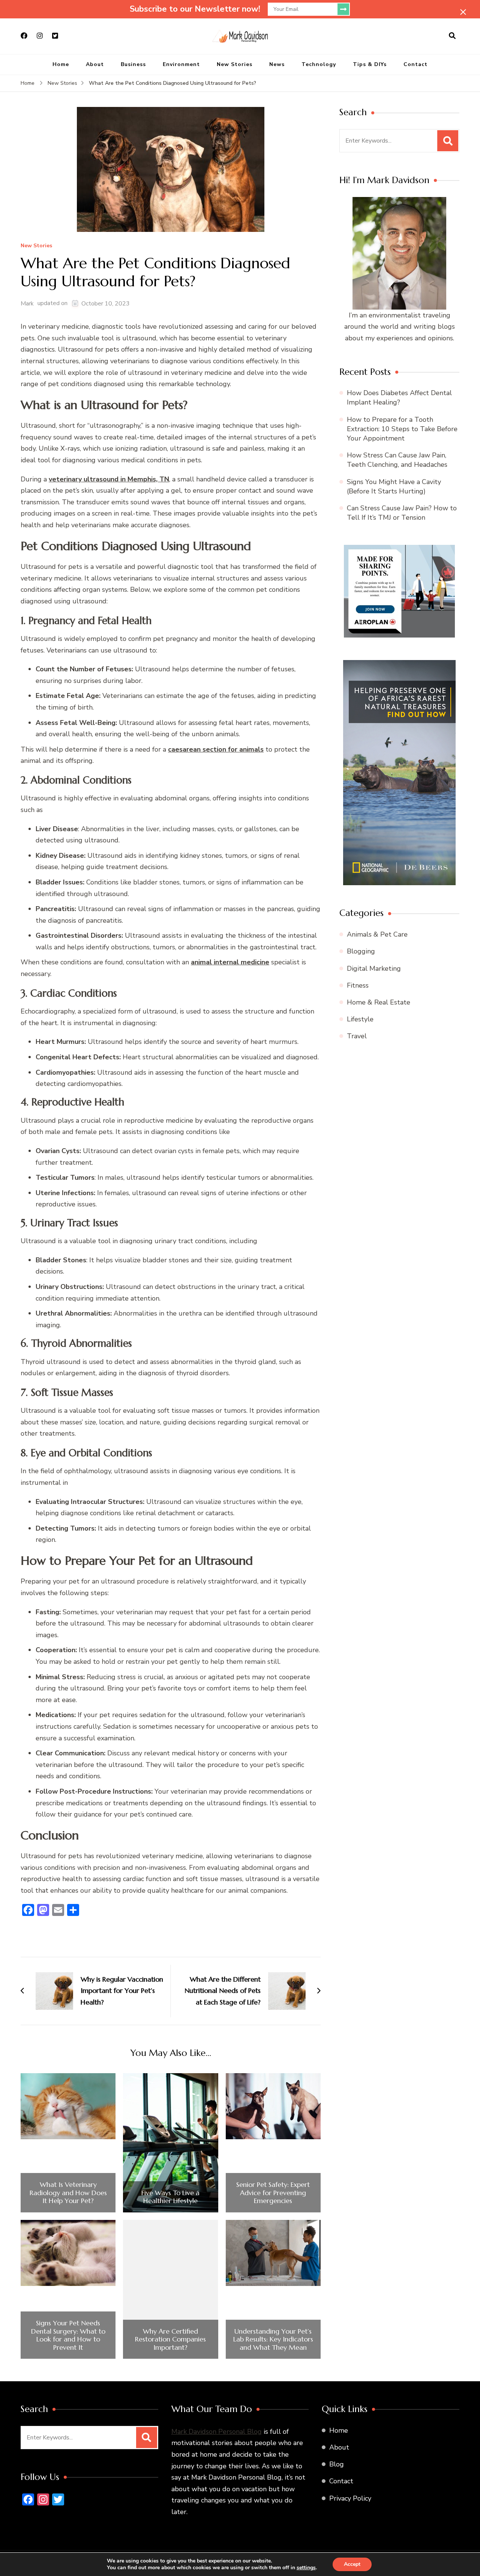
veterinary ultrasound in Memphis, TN (109, 479)
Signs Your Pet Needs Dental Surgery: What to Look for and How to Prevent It (68, 2335)
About (95, 64)
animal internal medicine (230, 962)
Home (61, 64)
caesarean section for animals (216, 749)
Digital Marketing (374, 968)
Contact (415, 64)
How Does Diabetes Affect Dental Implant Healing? (399, 398)
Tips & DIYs (370, 64)
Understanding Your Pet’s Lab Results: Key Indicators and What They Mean (273, 2339)
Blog (337, 2464)
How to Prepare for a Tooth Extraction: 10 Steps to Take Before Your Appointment (402, 429)
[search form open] (452, 36)
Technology (319, 64)
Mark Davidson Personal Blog (217, 2432)
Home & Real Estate (379, 1002)
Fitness (358, 985)
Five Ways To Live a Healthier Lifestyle (170, 2197)
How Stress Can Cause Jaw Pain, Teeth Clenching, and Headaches (397, 460)
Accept (352, 2564)
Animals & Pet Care (377, 934)
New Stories (235, 64)
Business (133, 64)
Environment (181, 64)
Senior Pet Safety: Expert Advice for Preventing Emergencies (273, 2193)
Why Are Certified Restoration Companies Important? (170, 2339)
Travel (357, 1036)
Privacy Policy (350, 2498)
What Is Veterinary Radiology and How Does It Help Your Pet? (68, 2193)
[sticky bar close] (463, 12)
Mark (27, 304)
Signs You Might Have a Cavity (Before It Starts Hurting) (394, 486)
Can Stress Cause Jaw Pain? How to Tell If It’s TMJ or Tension (402, 513)
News (277, 64)
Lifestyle (360, 1019)
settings (306, 2568)
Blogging (361, 951)
